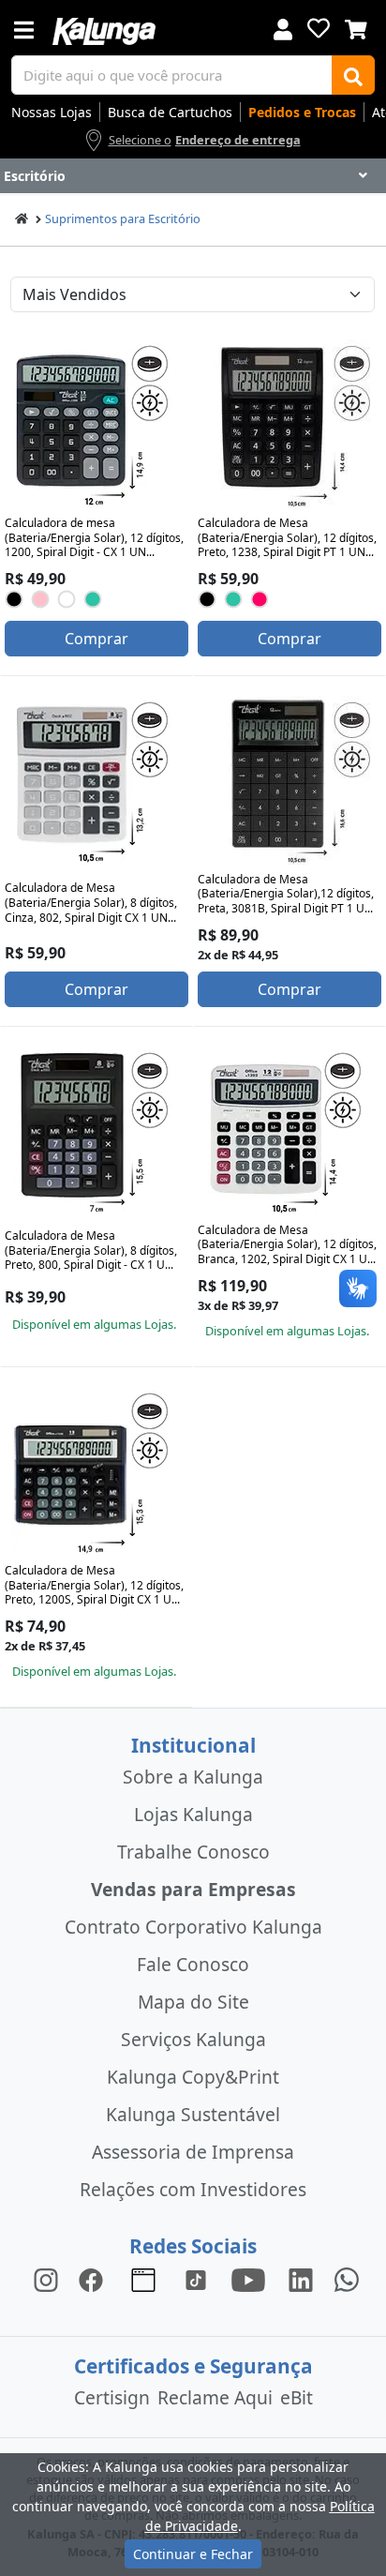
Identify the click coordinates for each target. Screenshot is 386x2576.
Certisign (112, 2397)
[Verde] (93, 599)
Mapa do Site (193, 2002)
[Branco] (67, 599)
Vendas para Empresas (193, 1889)
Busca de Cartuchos (170, 112)
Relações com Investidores (193, 2189)
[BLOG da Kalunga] (301, 2279)
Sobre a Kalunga (193, 1777)
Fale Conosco (193, 1964)
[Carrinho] (356, 27)
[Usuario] (283, 28)
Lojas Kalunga (193, 1814)
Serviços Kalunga (193, 2039)
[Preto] (15, 599)
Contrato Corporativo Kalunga (193, 1927)
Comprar (96, 639)
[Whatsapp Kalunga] (347, 2279)
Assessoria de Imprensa (193, 2152)
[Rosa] (41, 599)
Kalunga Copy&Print (193, 2077)
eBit (297, 2397)
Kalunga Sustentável (193, 2114)
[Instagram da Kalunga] (46, 2279)
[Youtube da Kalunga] (248, 2279)
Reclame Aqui (215, 2397)
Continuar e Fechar (193, 2554)
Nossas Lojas (52, 112)
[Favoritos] (319, 28)
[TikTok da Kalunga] (196, 2279)
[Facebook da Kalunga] (95, 2279)
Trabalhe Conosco (193, 1852)
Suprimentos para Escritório (123, 218)
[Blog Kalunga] (143, 2279)
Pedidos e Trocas (302, 112)
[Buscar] (353, 75)
